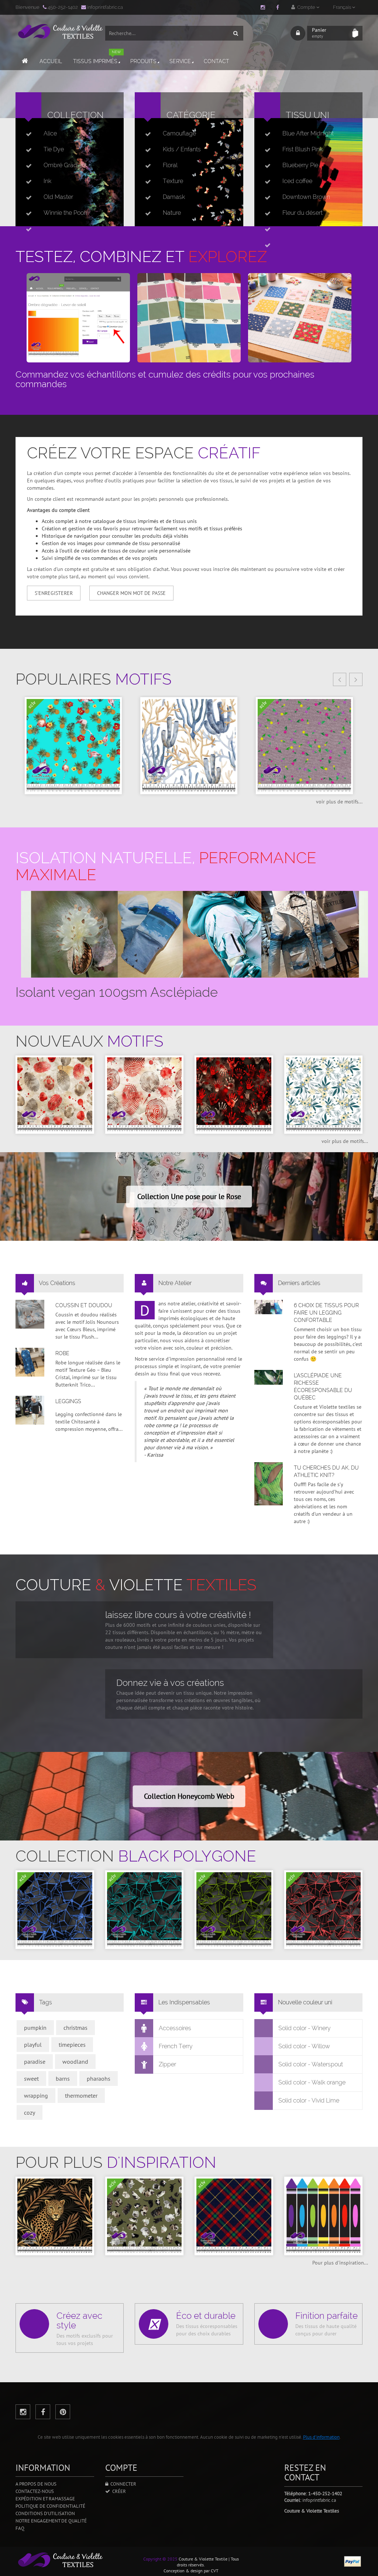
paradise (35, 2062)
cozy (30, 2112)
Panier (319, 33)
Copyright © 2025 (160, 2559)
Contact (217, 61)
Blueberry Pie (300, 165)
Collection (75, 115)
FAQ (20, 2528)
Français (343, 7)
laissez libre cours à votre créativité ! (178, 1615)
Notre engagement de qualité (51, 2521)
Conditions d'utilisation (45, 2513)
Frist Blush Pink (303, 149)
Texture (173, 181)
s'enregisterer (54, 593)
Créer (118, 2491)
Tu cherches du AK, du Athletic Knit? (326, 1471)
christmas (75, 2028)
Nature (172, 213)
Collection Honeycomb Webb (189, 1796)
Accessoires (175, 2028)
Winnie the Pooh (65, 213)
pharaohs (99, 2079)
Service (180, 61)
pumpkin (35, 2028)
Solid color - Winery (305, 2028)
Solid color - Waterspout (311, 2064)
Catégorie (191, 115)
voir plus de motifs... (339, 802)
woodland (75, 2062)
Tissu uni (307, 115)
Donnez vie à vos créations (170, 1683)
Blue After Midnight (308, 133)
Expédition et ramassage (45, 2499)
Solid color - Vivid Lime (309, 2100)
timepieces (72, 2045)
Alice (50, 133)
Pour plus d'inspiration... (340, 2263)
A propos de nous (36, 2484)
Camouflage (179, 133)
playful (33, 2045)
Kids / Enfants (182, 149)
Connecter (122, 2484)
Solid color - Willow (304, 2046)
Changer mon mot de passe (131, 593)
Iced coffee (297, 181)
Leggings (68, 1401)
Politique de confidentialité (50, 2506)
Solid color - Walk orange (312, 2082)
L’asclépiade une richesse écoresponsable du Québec (323, 1387)
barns (63, 2079)
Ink (47, 181)
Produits (143, 61)
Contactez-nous (35, 2491)
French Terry (176, 2046)
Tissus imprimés (97, 58)
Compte (306, 7)
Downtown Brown (306, 197)
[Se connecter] (298, 33)
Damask (174, 197)
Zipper (167, 2064)
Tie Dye (54, 149)
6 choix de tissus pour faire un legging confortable (326, 1313)
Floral (170, 165)
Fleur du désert (303, 213)
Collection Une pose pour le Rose (189, 1196)
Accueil (51, 61)
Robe (62, 1353)
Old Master (58, 197)
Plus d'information (321, 2437)
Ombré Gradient (65, 165)
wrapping (36, 2095)
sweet (31, 2079)
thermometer (81, 2095)
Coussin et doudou (84, 1305)
